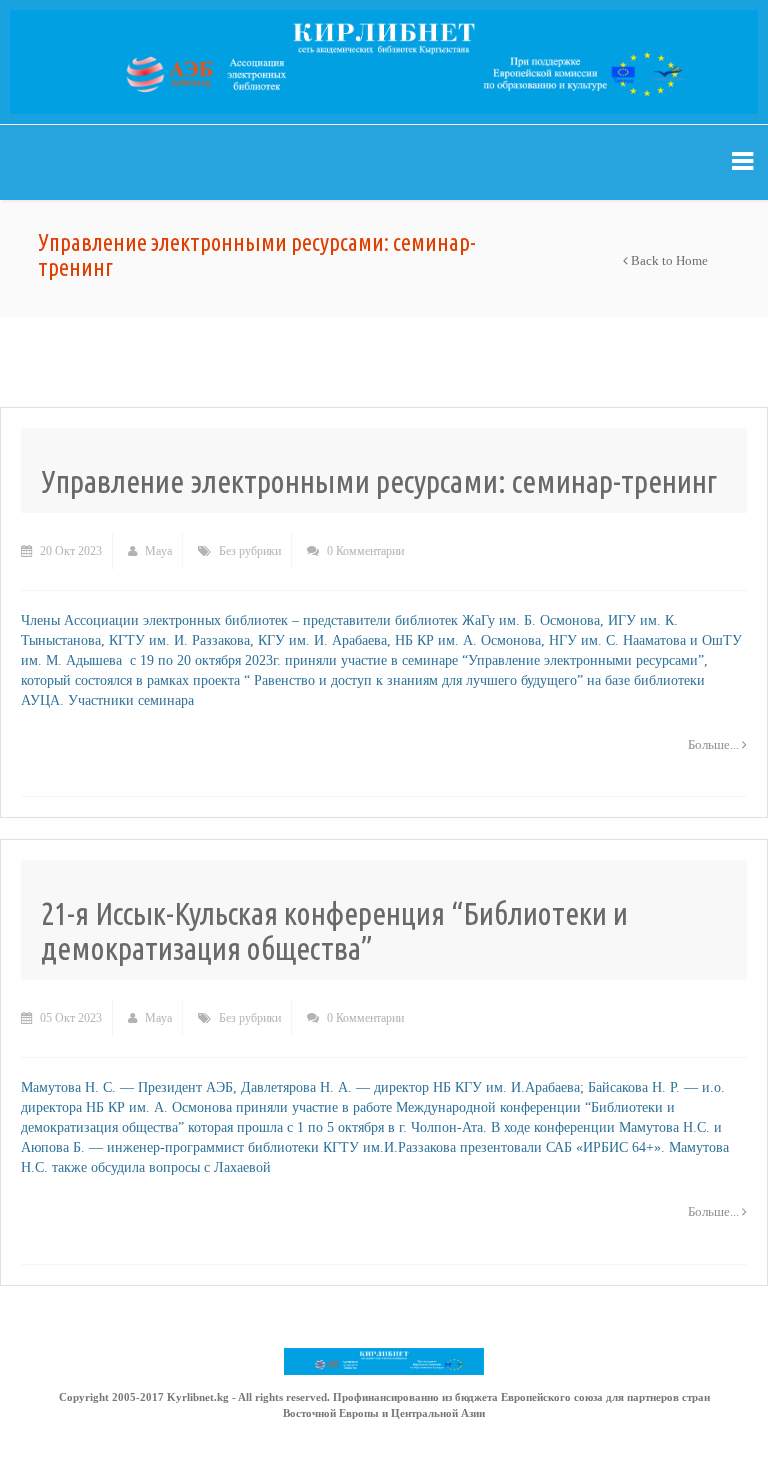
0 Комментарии (364, 551)
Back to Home (668, 260)
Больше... (715, 744)
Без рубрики (250, 551)
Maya (157, 551)
